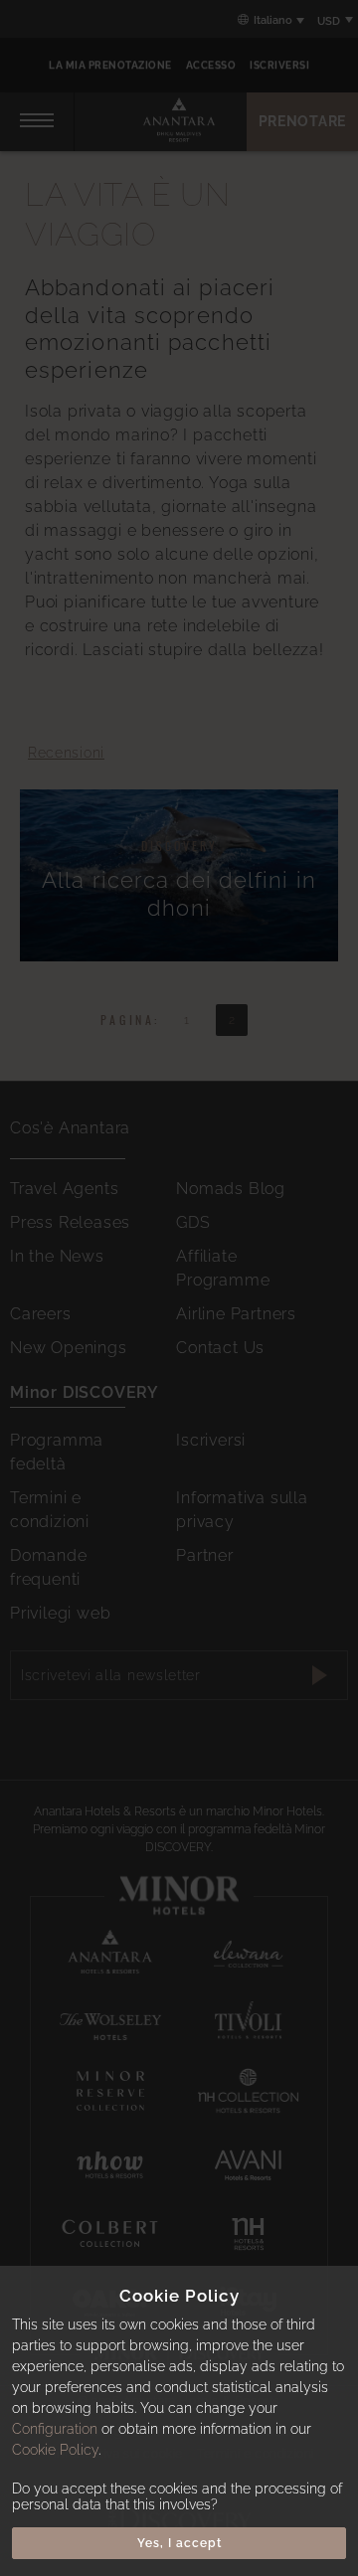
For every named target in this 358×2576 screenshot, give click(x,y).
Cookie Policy (55, 2450)
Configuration (55, 2429)
